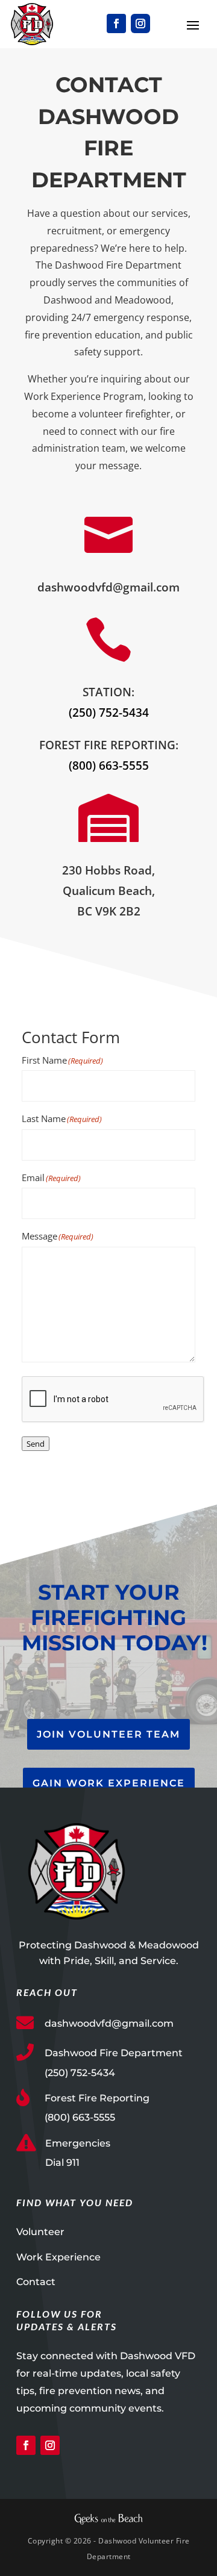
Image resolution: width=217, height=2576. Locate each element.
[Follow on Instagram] (140, 23)
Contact (36, 2282)
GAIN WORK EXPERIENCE (109, 1783)
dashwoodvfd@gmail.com (109, 2023)
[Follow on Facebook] (116, 23)
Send (36, 1444)
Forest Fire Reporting (97, 2098)
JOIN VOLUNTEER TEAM (108, 1734)
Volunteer (40, 2232)
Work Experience (58, 2257)
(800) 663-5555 (109, 766)
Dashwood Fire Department (114, 2053)
